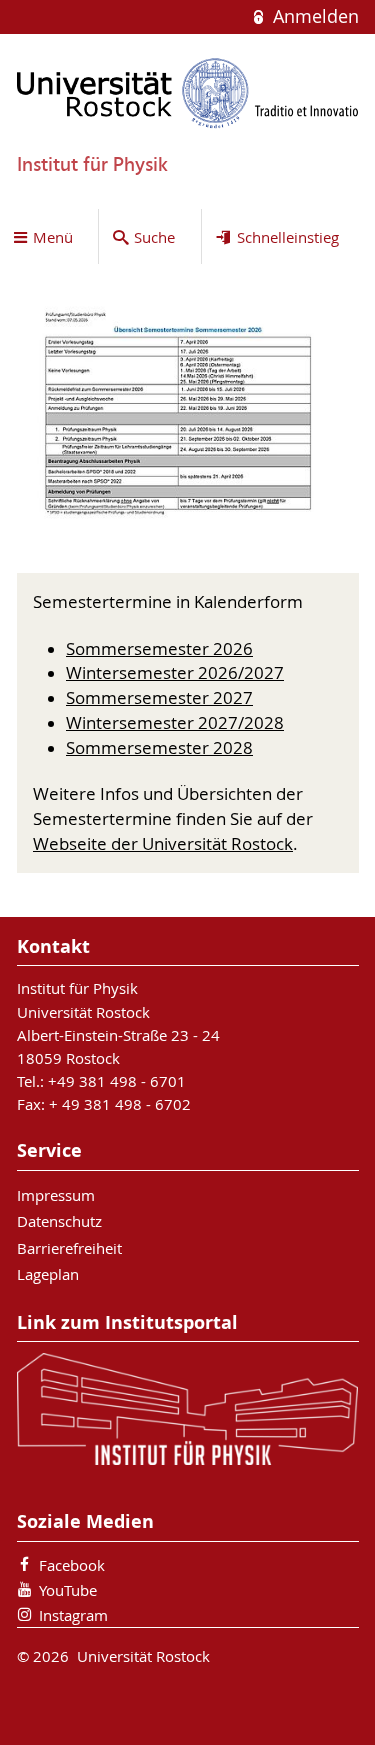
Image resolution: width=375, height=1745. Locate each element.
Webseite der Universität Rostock (163, 844)
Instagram (73, 1615)
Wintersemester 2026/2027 (175, 673)
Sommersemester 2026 (159, 649)
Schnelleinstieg (288, 237)
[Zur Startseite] (188, 93)
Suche (154, 237)
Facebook (72, 1565)
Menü (53, 237)
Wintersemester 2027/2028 (175, 723)
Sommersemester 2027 (159, 698)
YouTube (68, 1590)
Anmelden (313, 16)
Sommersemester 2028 (159, 748)
